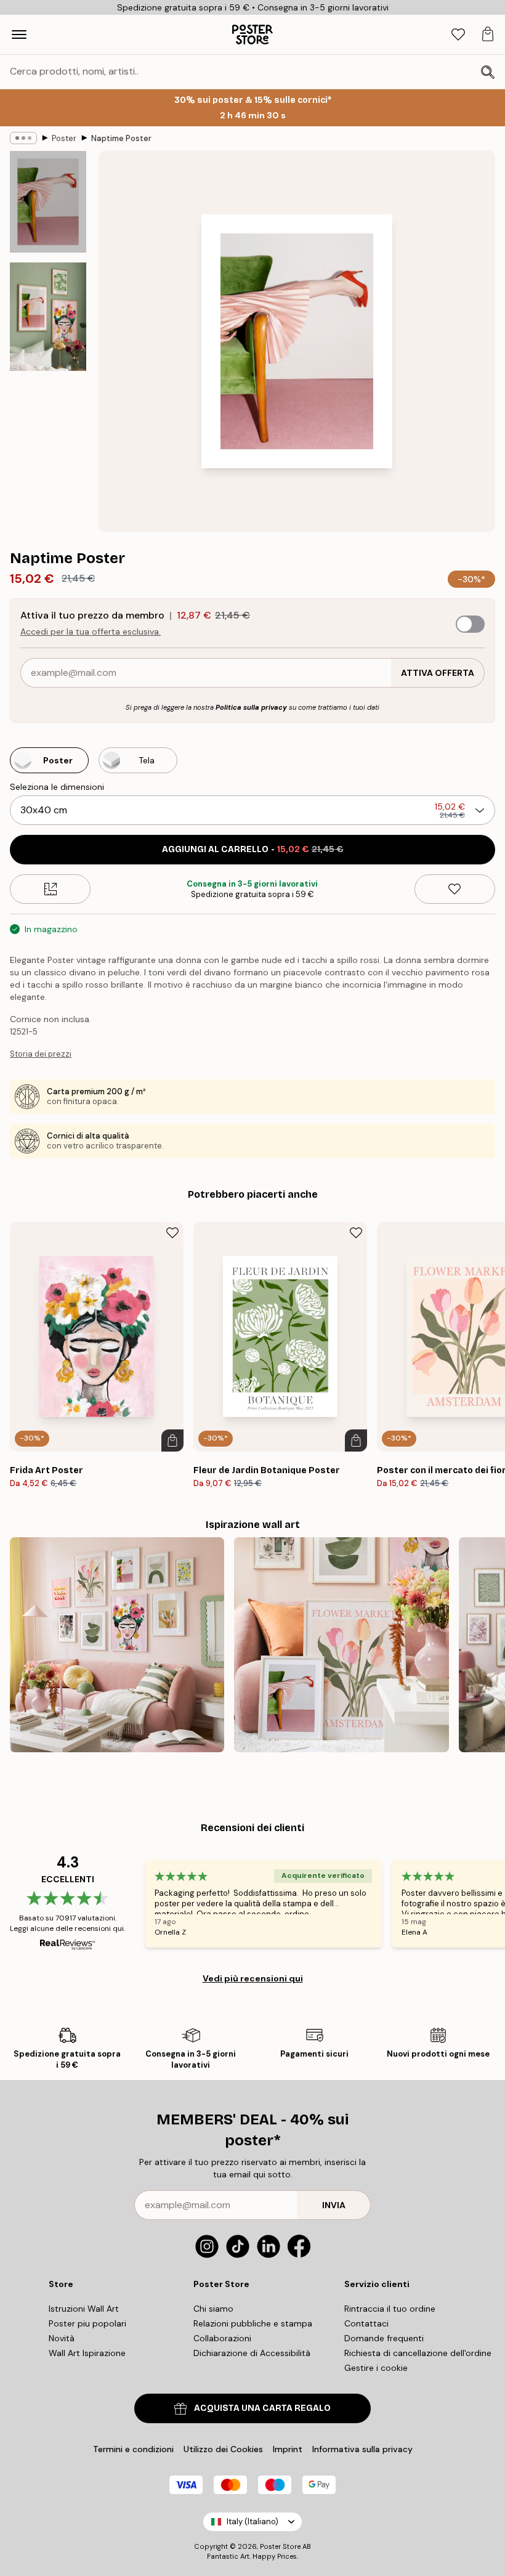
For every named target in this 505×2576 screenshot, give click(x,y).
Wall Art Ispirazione (87, 2353)
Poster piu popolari (87, 2323)
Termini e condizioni (133, 2449)
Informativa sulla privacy (362, 2449)
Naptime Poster (121, 138)
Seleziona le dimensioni (57, 787)
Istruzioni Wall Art (84, 2309)
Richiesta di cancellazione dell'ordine (418, 2353)
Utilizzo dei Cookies (223, 2449)
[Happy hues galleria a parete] (341, 1644)
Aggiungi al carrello (253, 849)
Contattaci (366, 2323)
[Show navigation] (19, 35)
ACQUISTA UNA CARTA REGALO (262, 2408)
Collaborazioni (222, 2338)
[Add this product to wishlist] (455, 889)
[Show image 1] (48, 202)
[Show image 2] (48, 317)
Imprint (288, 2449)
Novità (62, 2338)
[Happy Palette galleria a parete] (117, 1644)
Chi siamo (213, 2309)
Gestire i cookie (376, 2368)
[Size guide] (50, 889)
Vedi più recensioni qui (253, 1978)
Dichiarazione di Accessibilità (252, 2353)
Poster (64, 138)
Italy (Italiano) (252, 2521)
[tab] (458, 35)
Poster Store (280, 2546)
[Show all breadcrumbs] (23, 138)
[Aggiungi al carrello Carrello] (172, 1440)
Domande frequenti (384, 2338)
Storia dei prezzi (41, 1054)
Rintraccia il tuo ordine (390, 2309)
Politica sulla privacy (251, 707)
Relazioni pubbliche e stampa (253, 2323)
